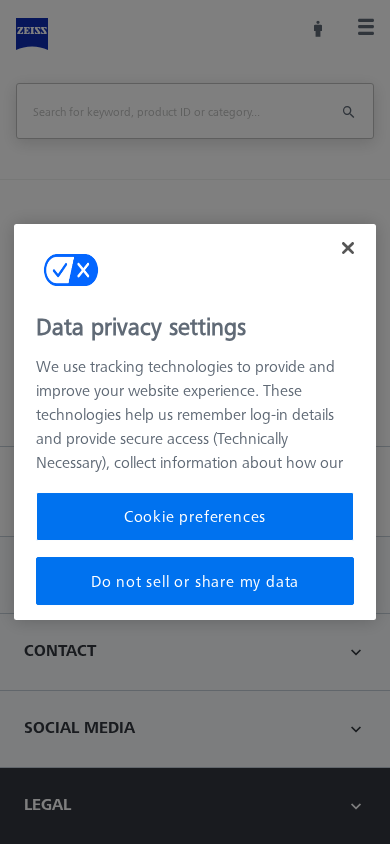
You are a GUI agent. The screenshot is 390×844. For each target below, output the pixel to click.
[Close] (348, 248)
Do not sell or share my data (195, 581)
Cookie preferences (195, 516)
